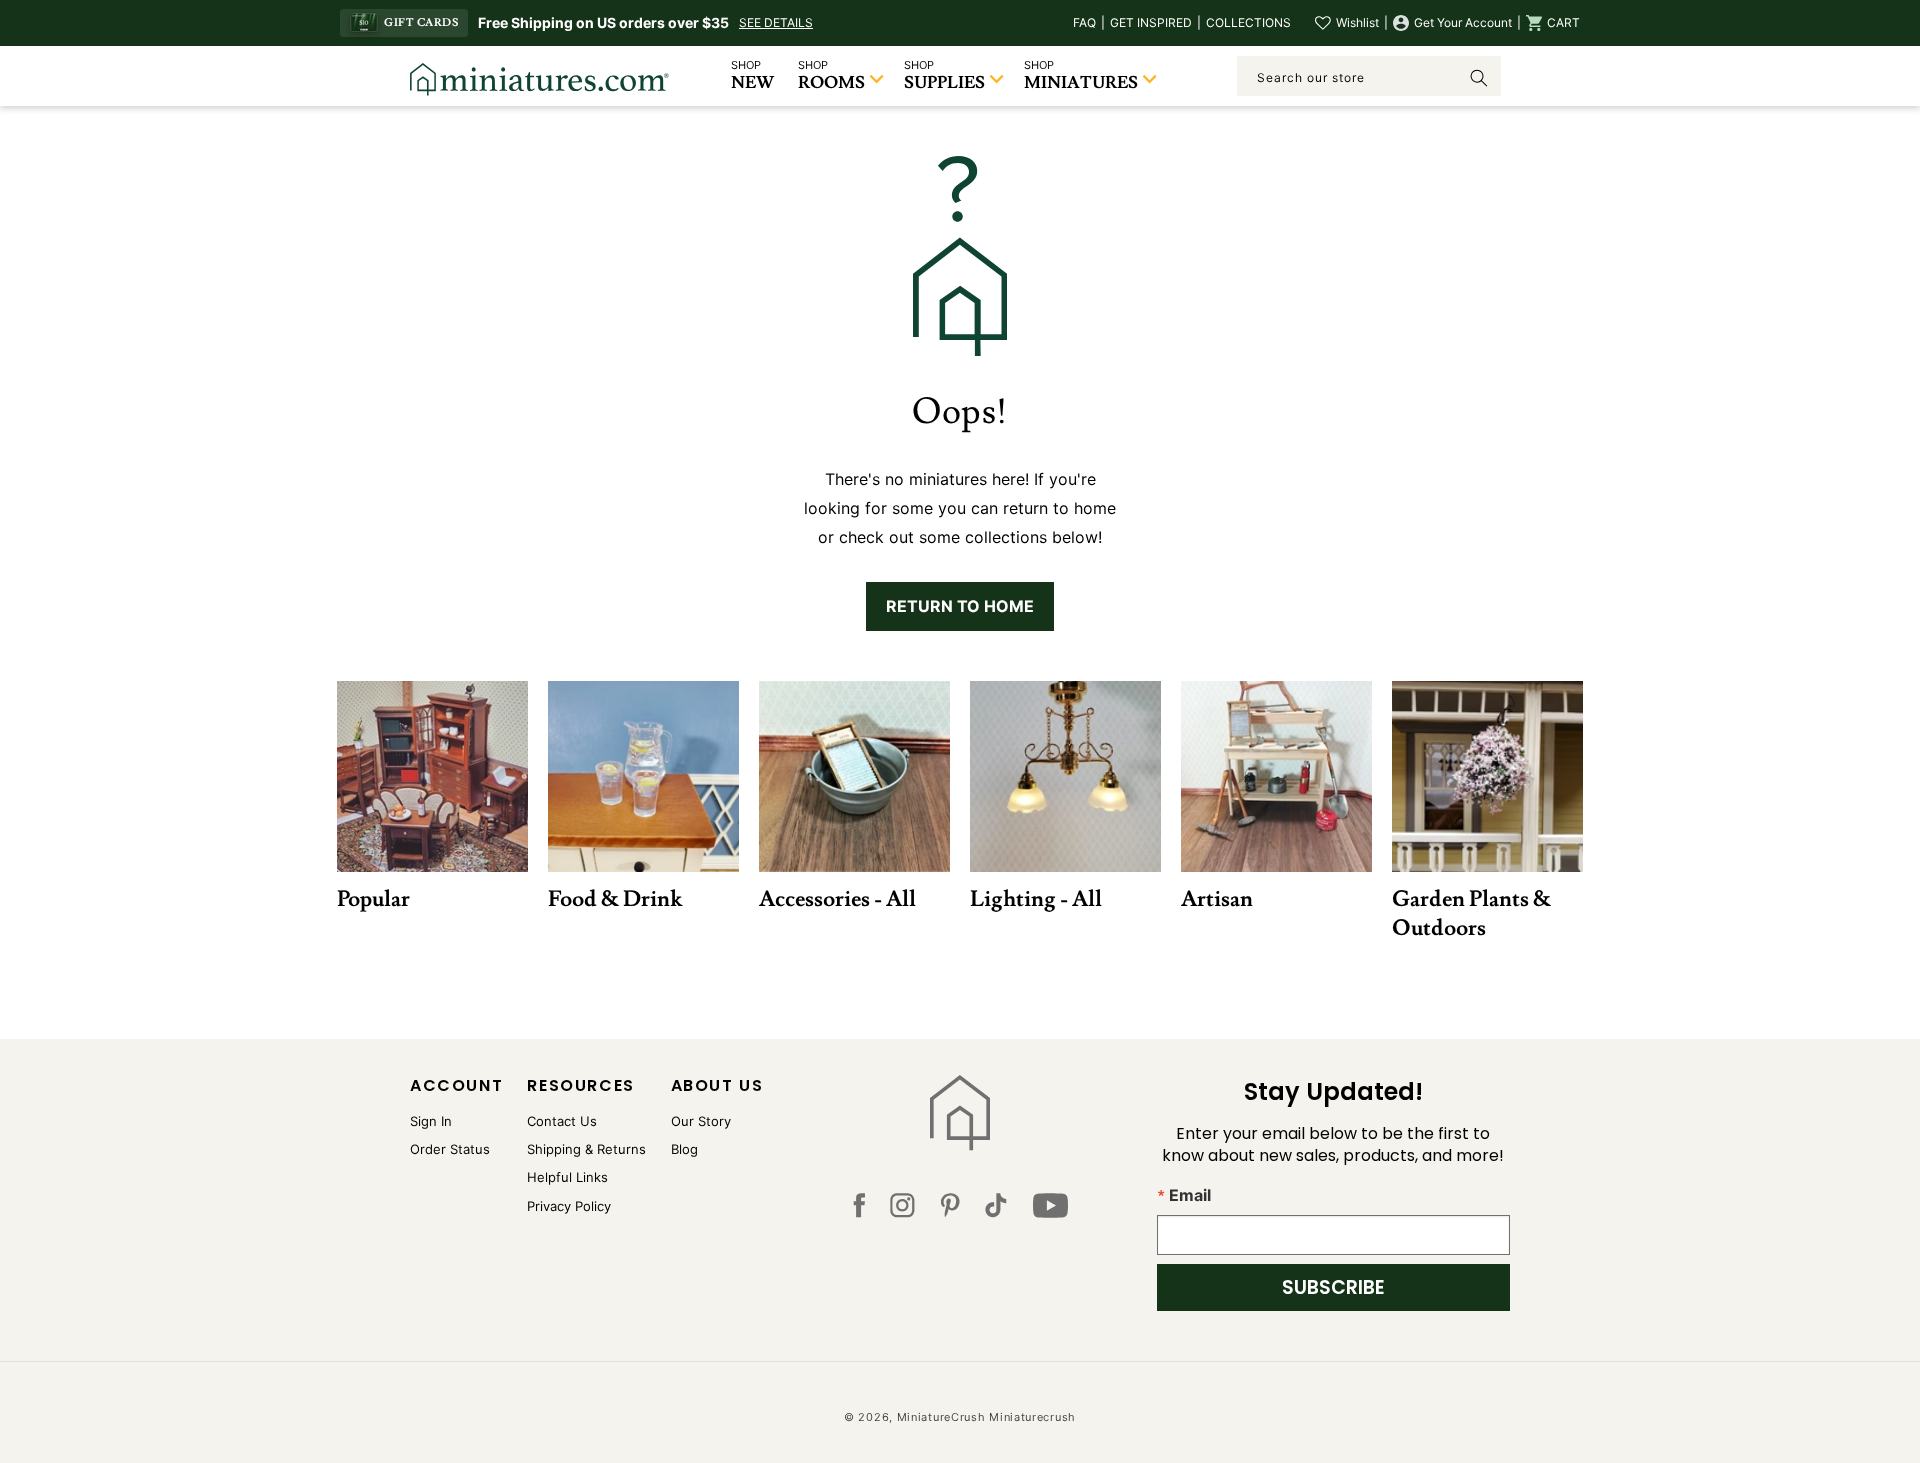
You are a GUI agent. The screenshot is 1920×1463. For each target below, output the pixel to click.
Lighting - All (1036, 898)
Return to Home (960, 606)
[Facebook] (859, 1210)
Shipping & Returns (586, 1149)
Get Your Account (1463, 22)
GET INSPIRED (1151, 22)
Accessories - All (837, 898)
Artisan (1217, 898)
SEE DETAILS (776, 22)
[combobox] (1369, 76)
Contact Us (562, 1121)
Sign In (431, 1121)
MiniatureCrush (941, 1417)
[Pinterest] (950, 1210)
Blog (684, 1149)
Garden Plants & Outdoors (1471, 913)
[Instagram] (902, 1210)
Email (1190, 1195)
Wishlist (1357, 22)
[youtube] (1050, 1210)
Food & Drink (615, 898)
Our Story (701, 1121)
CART (1563, 22)
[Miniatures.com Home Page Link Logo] (960, 1113)
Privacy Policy (569, 1206)
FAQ (1084, 22)
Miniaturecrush (1032, 1417)
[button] (1553, 23)
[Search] (1479, 78)
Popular (373, 898)
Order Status (450, 1149)
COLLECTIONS (1248, 22)
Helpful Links (567, 1177)
